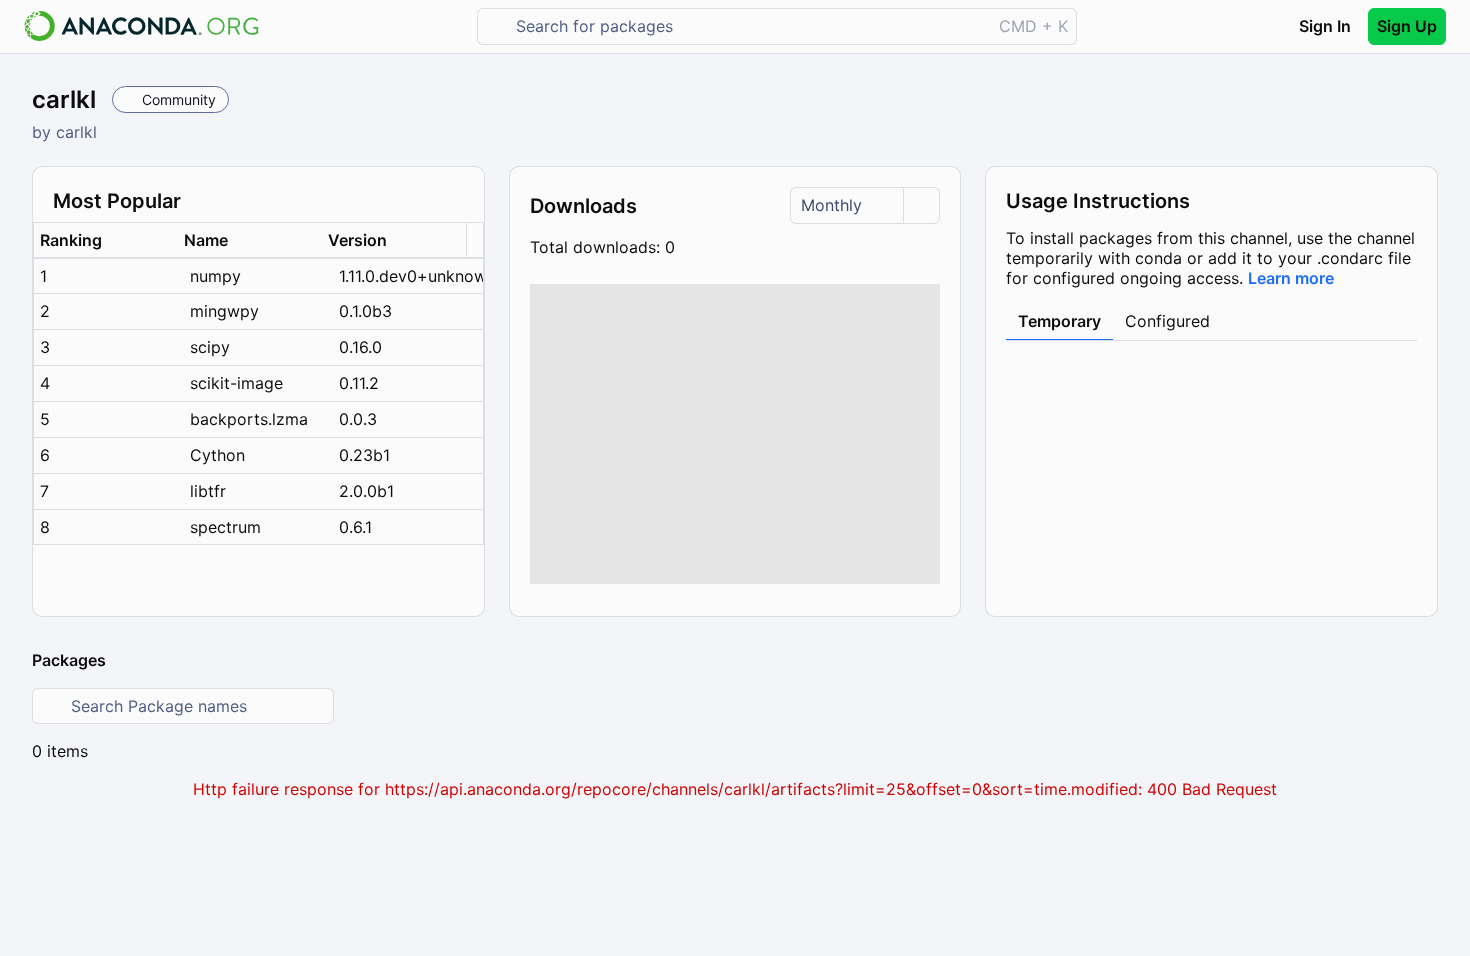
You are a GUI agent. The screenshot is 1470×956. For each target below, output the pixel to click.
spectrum (225, 527)
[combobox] (748, 26)
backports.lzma (249, 419)
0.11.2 (359, 383)
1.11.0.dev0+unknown (411, 276)
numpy (215, 276)
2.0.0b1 (366, 491)
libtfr (208, 491)
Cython (217, 455)
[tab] (1059, 322)
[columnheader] (106, 240)
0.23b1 (364, 455)
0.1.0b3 (365, 311)
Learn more (1291, 278)
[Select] (921, 205)
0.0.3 (358, 419)
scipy (210, 347)
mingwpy (224, 311)
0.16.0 (360, 347)
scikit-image (236, 383)
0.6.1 (355, 527)
